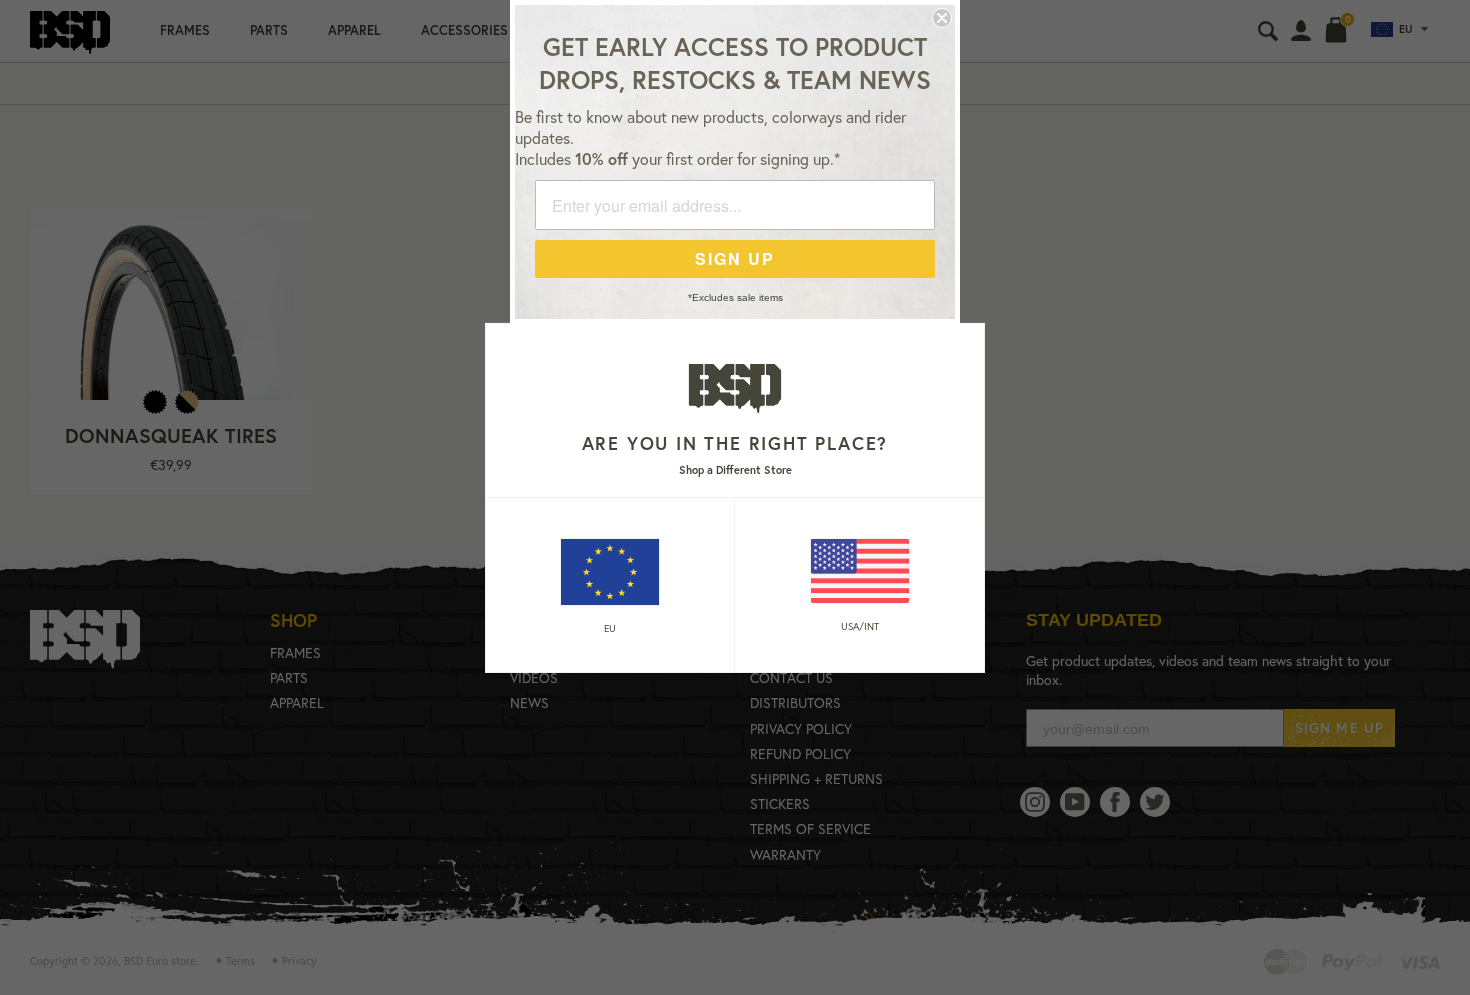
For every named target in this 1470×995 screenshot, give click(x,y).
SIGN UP (735, 258)
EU (610, 628)
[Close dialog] (942, 18)
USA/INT (860, 626)
